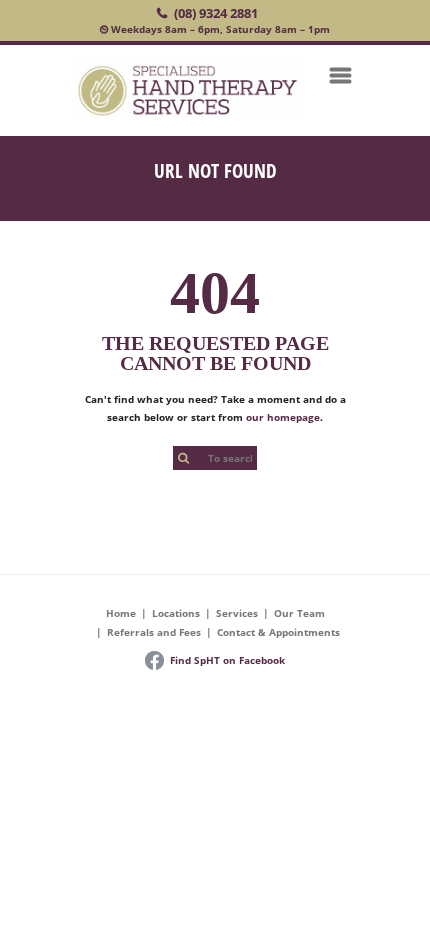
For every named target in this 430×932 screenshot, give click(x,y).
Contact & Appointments (278, 632)
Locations (176, 613)
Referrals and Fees (154, 632)
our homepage (283, 417)
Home (121, 613)
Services (237, 613)
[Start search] (183, 458)
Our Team (299, 613)
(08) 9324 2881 (216, 13)
